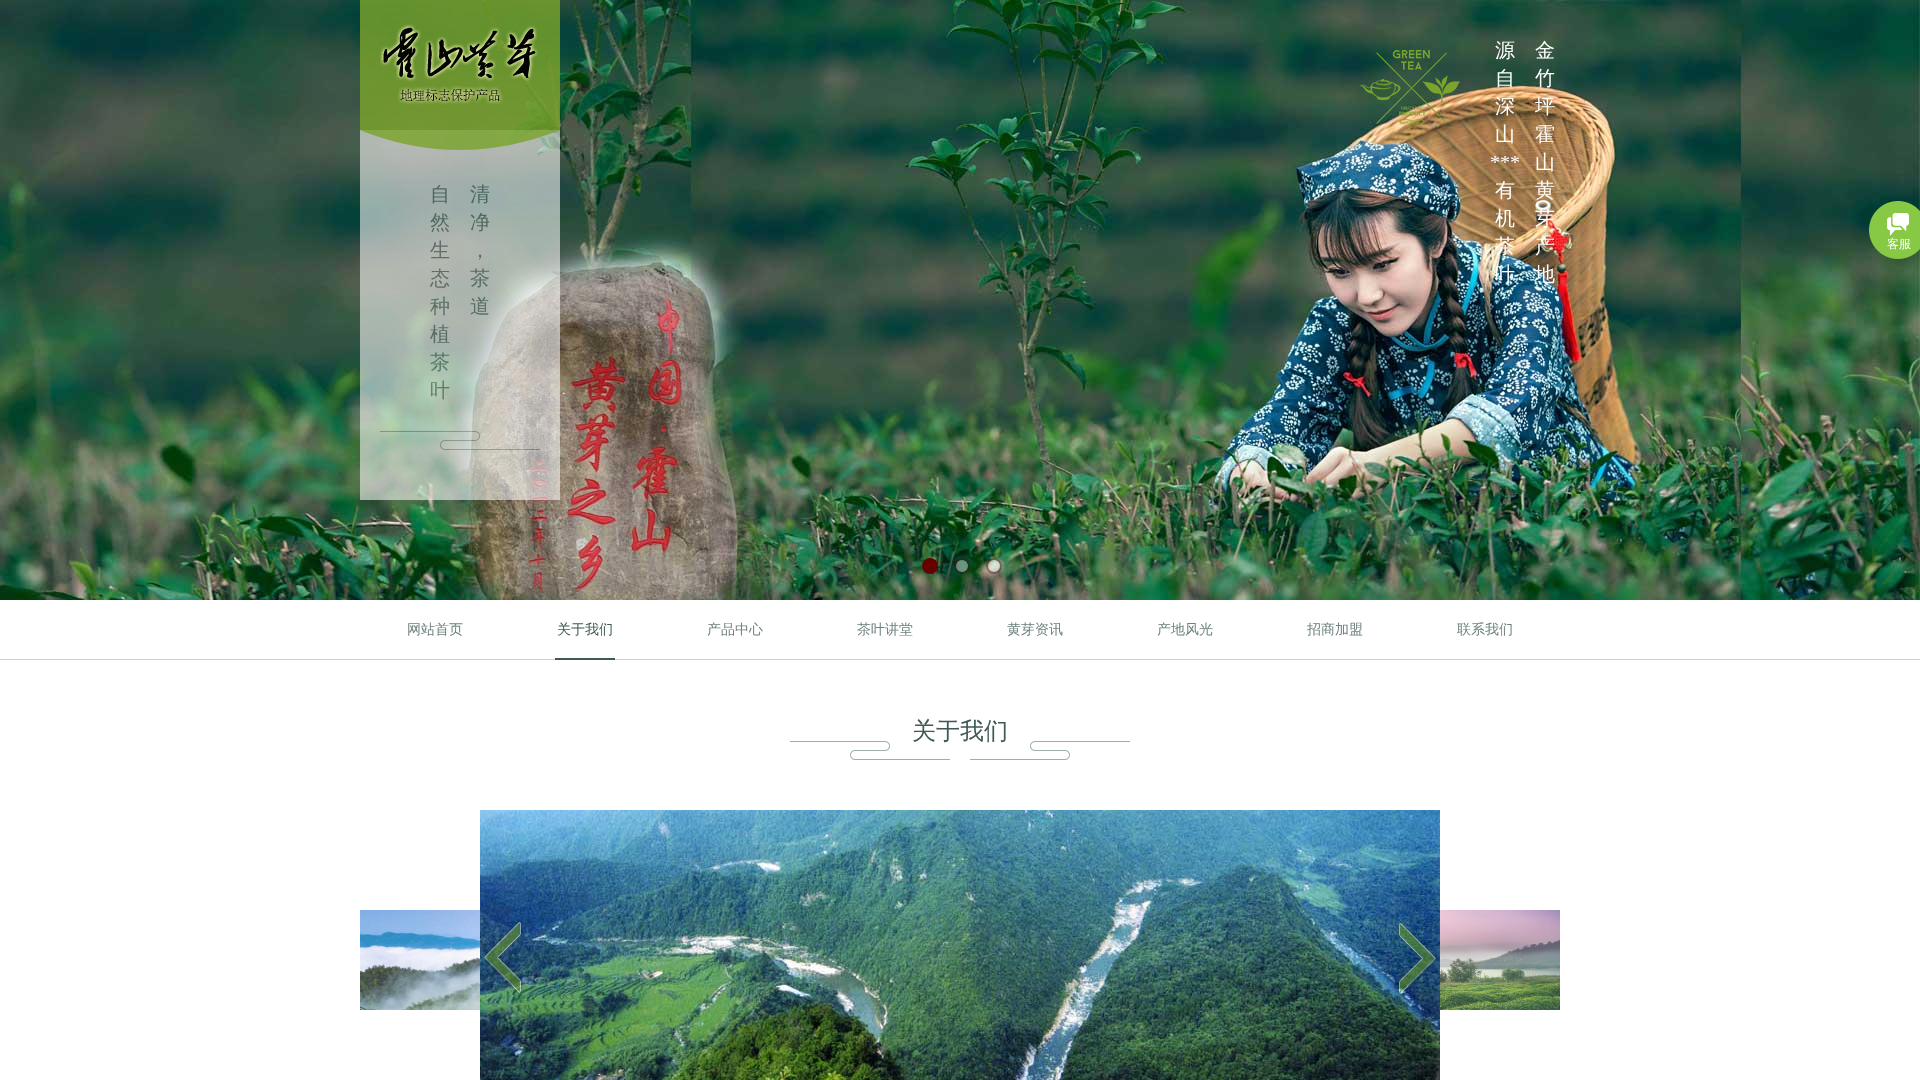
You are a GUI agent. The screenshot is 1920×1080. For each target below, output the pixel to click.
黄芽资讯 (1035, 629)
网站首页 (435, 629)
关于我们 (585, 629)
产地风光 (1185, 629)
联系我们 (1485, 629)
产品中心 (735, 629)
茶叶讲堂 (885, 629)
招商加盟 (1335, 629)
